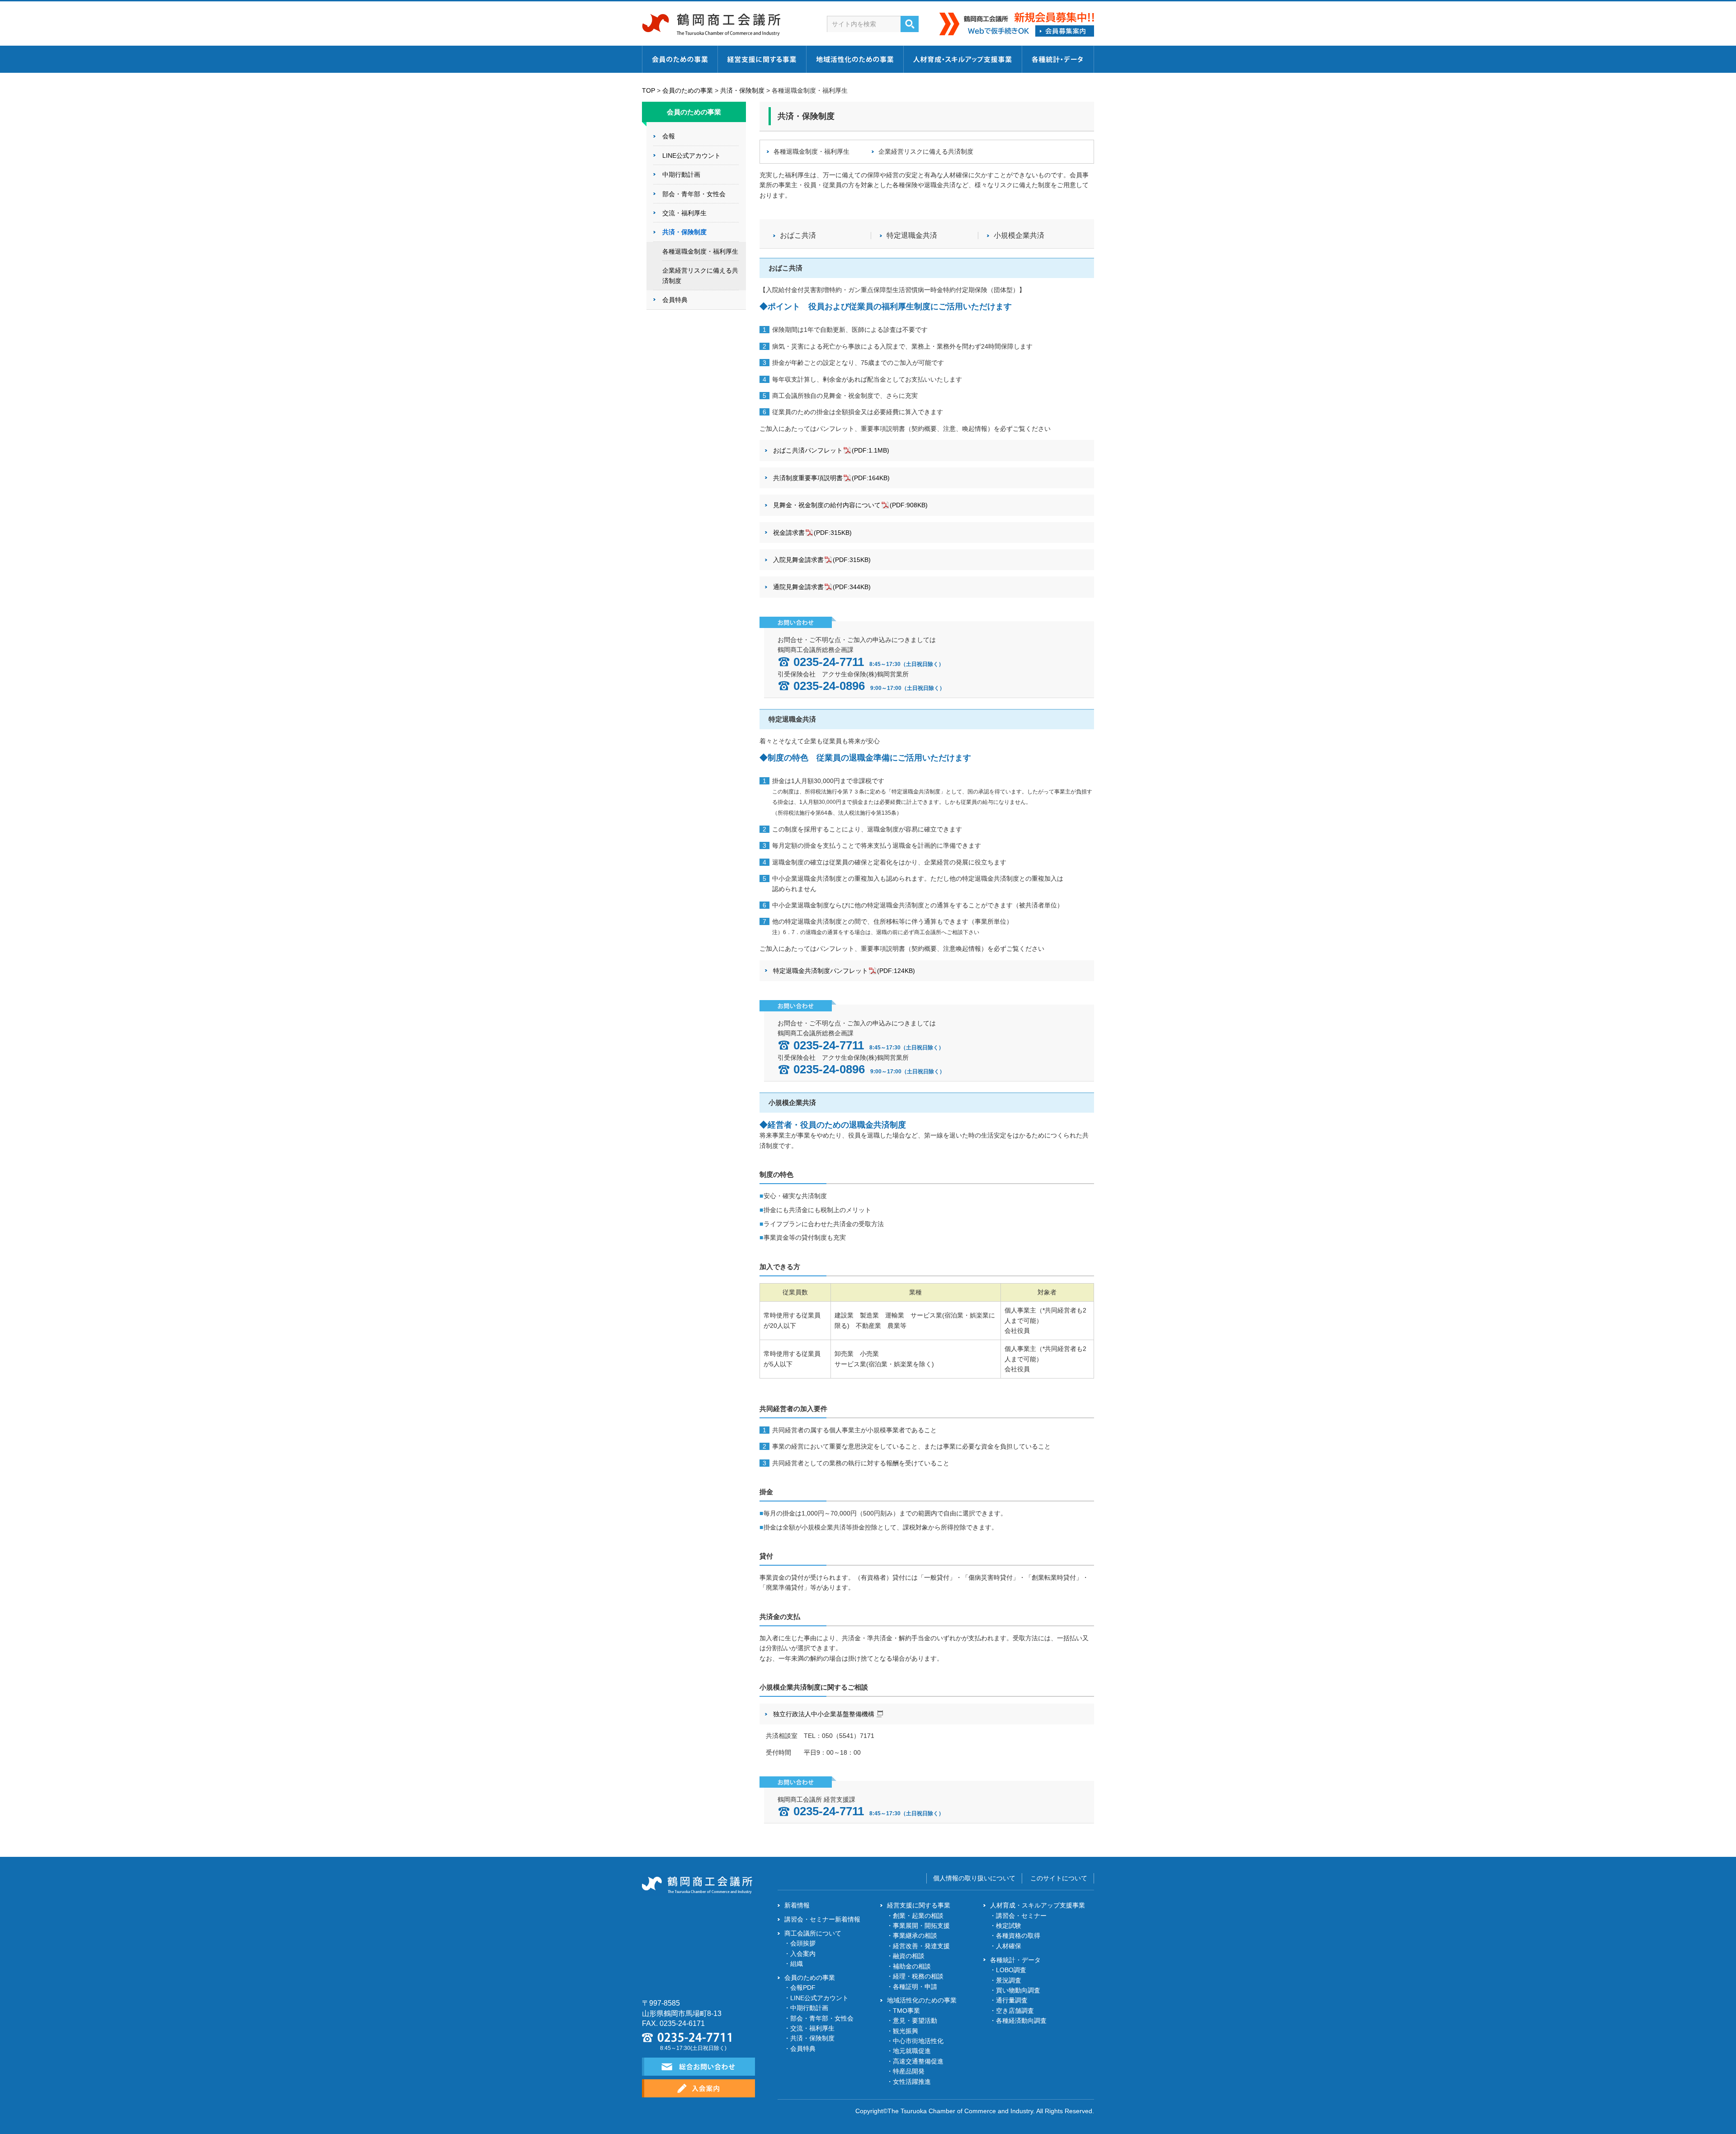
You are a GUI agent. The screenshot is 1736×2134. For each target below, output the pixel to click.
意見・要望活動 (915, 2021)
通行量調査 (1012, 2000)
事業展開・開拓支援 (921, 1926)
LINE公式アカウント (691, 156)
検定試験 (1009, 1926)
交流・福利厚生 (684, 213)
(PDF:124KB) (844, 971)
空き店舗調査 (1015, 2011)
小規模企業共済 (1019, 236)
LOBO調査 (1011, 1970)
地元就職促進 (912, 2051)
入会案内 (803, 1954)
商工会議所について (813, 1933)
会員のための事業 (688, 90)
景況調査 (1009, 1980)
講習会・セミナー (1021, 1916)
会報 (669, 136)
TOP (649, 90)
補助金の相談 (912, 1966)
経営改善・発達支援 (921, 1946)
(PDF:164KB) (831, 478)
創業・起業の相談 (918, 1916)
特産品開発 (909, 2071)
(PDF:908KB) (850, 505)
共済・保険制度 (742, 90)
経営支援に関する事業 (919, 1905)
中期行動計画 (681, 175)
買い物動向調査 (1018, 1990)
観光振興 (906, 2031)
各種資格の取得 (1018, 1936)
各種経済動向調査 (1021, 2021)
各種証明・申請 (915, 1987)
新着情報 (797, 1905)
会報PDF (803, 1988)
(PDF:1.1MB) (831, 450)
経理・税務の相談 (918, 1976)
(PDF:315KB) (812, 533)
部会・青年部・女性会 (694, 194)
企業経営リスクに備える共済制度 (926, 151)
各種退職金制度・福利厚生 (811, 151)
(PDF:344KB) (822, 587)
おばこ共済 (798, 236)
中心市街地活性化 (918, 2041)
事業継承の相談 (915, 1936)
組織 (797, 1964)
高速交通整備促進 (918, 2061)
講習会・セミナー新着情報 (822, 1919)
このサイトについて (1059, 1878)
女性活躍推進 (912, 2082)
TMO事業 (906, 2011)
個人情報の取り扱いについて (974, 1878)
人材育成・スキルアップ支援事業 (1038, 1905)
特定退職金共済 (912, 236)
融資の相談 (909, 1956)
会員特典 (675, 300)
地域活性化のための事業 (922, 2000)
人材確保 (1009, 1946)
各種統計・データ (1015, 1960)
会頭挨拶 (803, 1943)
